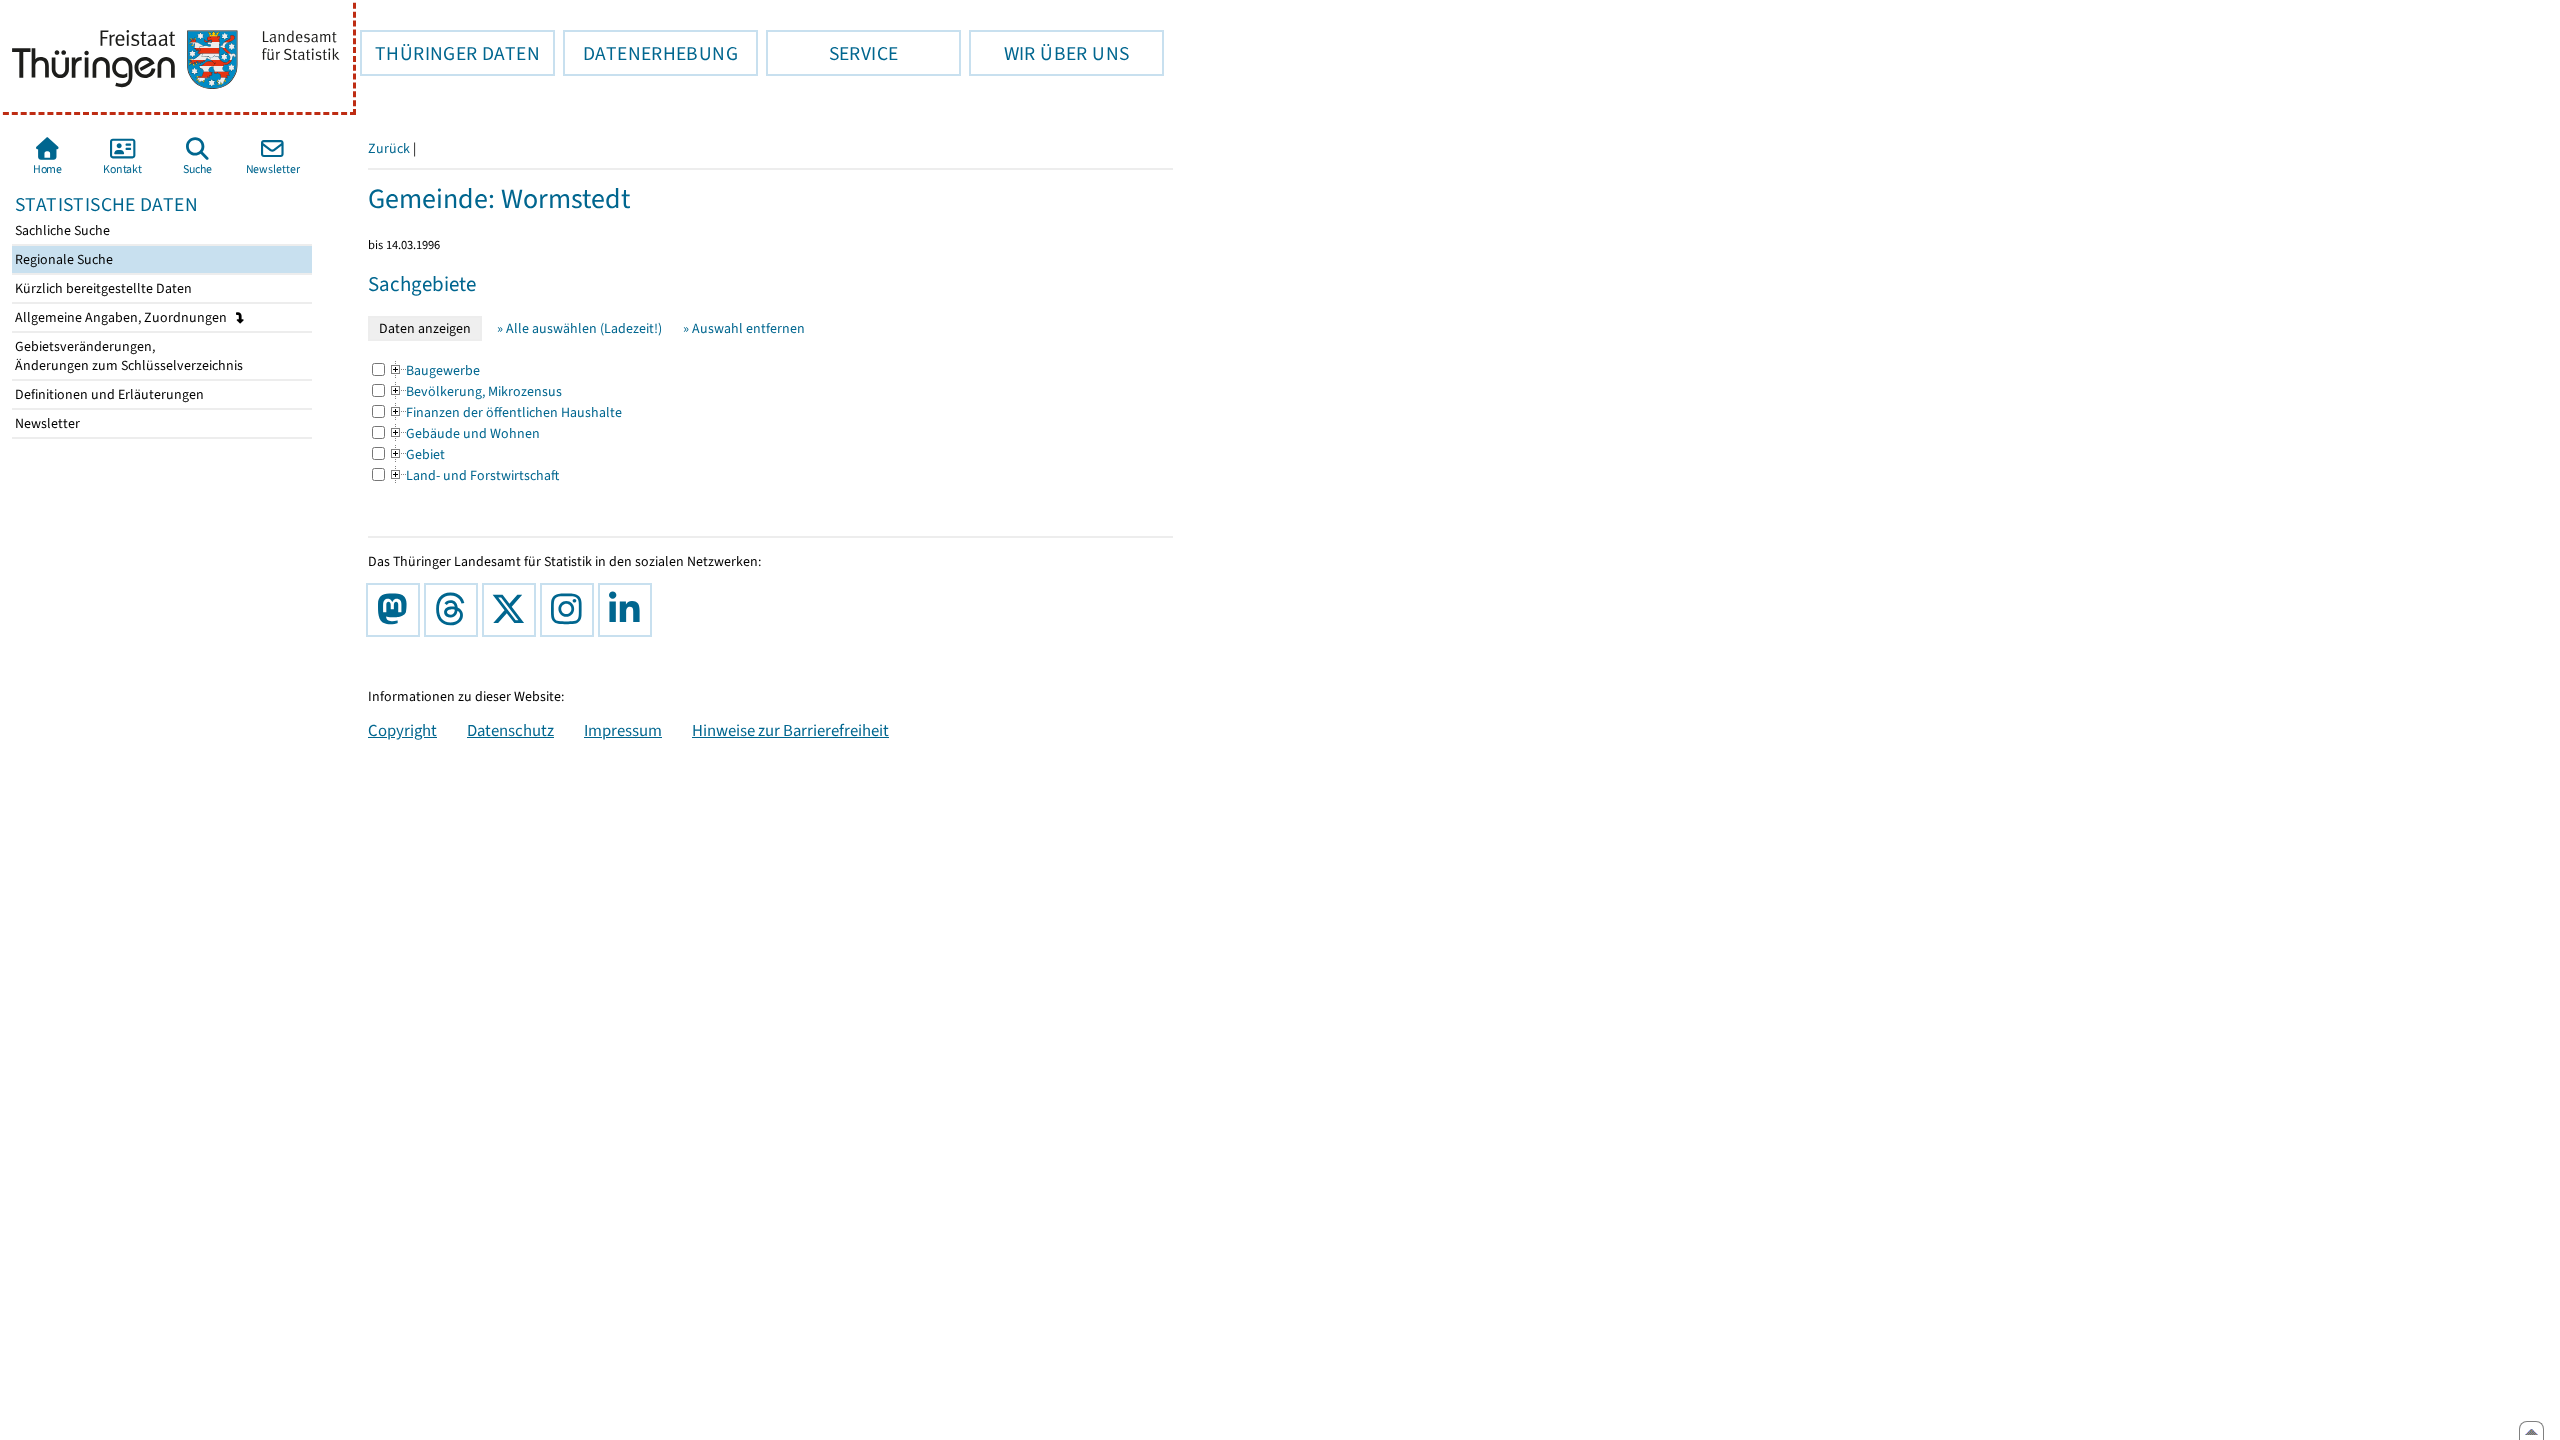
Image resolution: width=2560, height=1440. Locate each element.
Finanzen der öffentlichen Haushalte (505, 412)
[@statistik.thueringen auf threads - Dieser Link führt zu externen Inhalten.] (455, 610)
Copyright (402, 730)
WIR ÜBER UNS (1049, 53)
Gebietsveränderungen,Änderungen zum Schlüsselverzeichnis (127, 356)
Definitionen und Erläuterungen (108, 394)
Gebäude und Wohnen (464, 433)
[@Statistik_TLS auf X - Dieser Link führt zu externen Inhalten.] (513, 610)
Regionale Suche (62, 259)
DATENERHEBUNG (650, 53)
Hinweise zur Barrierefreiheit (790, 730)
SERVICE (832, 53)
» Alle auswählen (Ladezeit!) (579, 328)
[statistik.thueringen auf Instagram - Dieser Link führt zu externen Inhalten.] (571, 610)
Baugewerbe (434, 370)
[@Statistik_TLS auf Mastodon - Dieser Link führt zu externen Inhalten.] (397, 610)
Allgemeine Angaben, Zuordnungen (122, 317)
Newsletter (46, 423)
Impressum (623, 730)
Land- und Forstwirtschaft (473, 475)
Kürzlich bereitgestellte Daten (102, 288)
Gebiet (416, 454)
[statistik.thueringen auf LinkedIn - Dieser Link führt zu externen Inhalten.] (629, 610)
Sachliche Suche (61, 230)
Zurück (389, 148)
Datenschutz (510, 730)
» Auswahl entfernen (744, 328)
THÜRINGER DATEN (450, 53)
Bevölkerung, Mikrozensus (475, 391)
